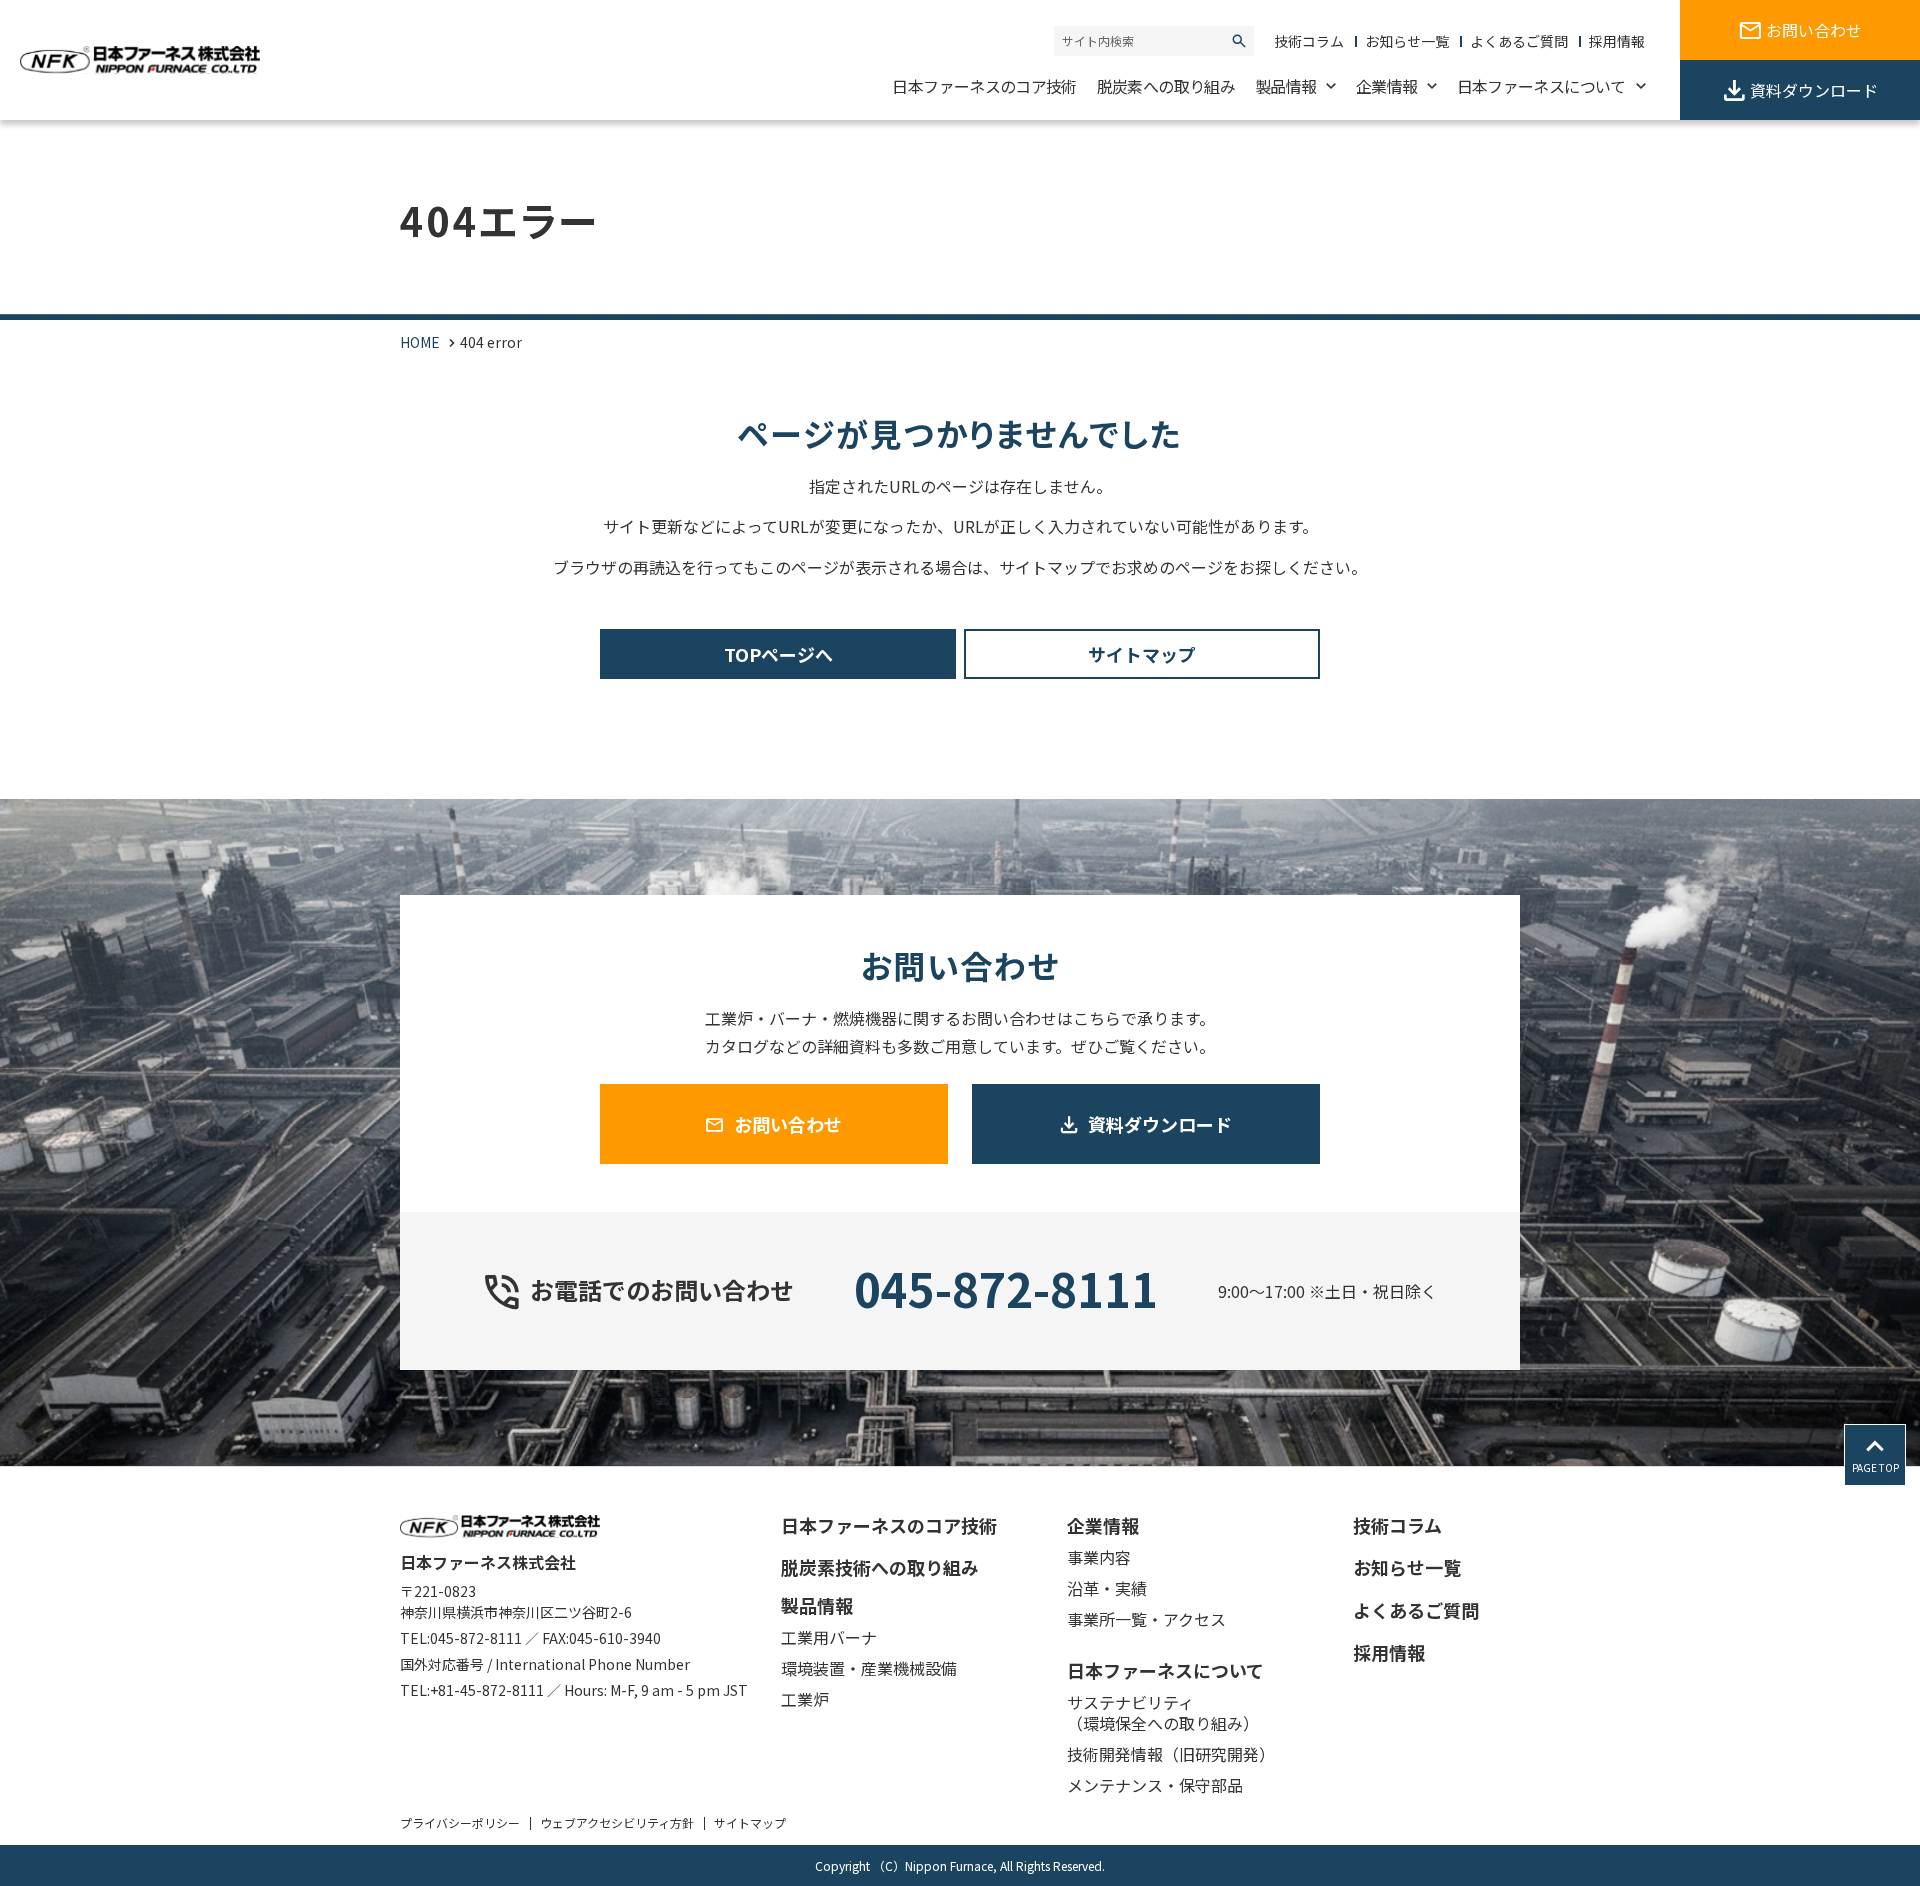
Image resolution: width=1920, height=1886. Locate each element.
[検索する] (1239, 41)
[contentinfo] (960, 1676)
